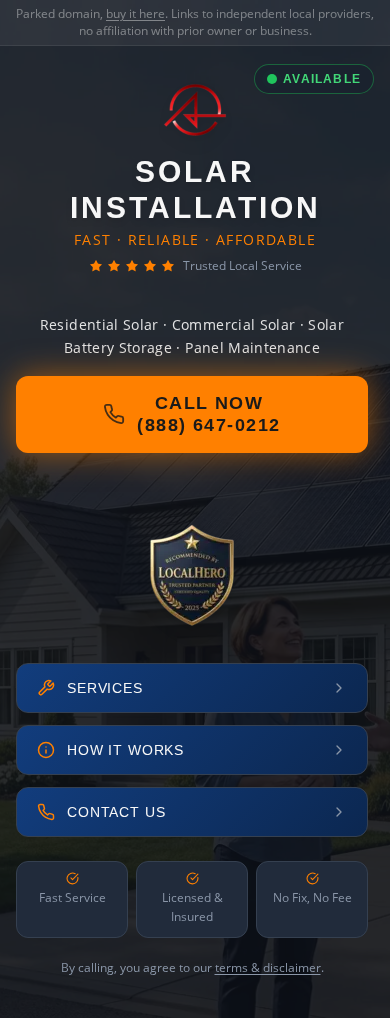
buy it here (135, 13)
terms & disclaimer (268, 967)
